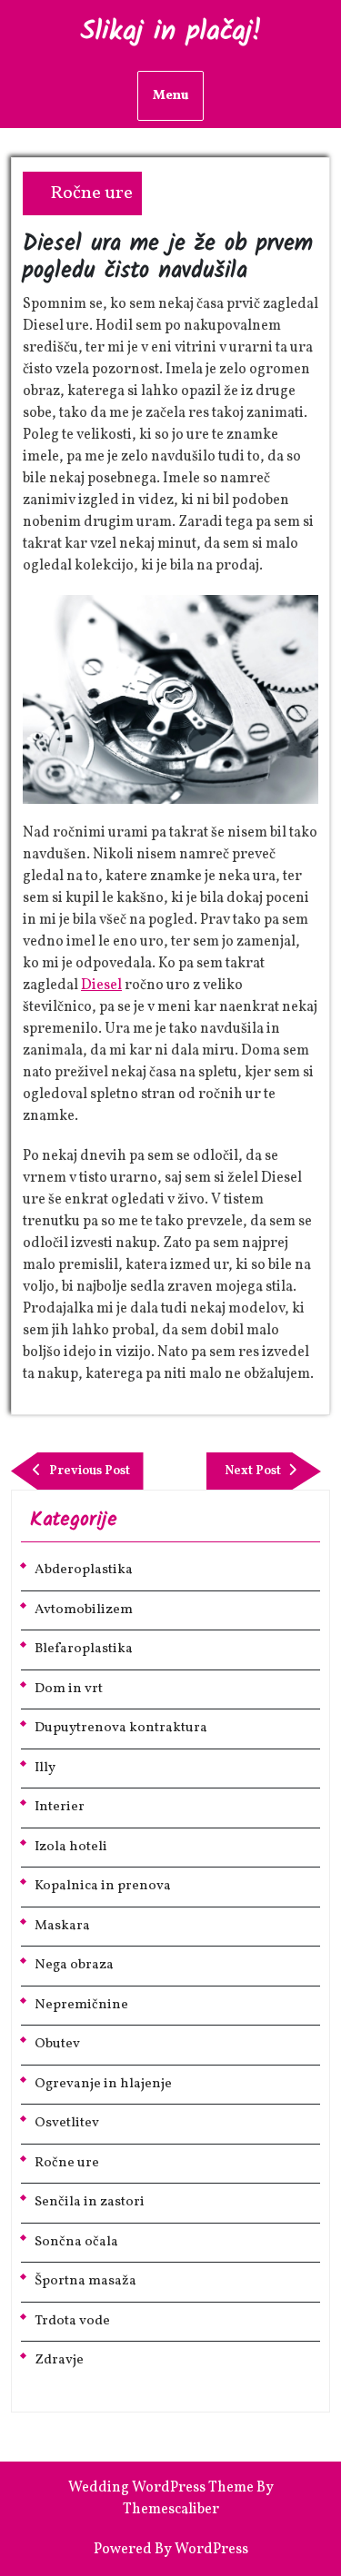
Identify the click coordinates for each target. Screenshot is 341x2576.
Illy (45, 1768)
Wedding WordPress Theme (161, 2488)
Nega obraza (74, 1965)
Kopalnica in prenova (103, 1886)
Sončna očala (76, 2242)
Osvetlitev (67, 2123)
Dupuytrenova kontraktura (121, 1728)
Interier (60, 1807)
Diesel (101, 986)
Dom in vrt (69, 1689)
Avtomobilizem (84, 1610)
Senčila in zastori (90, 2202)
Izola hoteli (71, 1847)
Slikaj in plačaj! (171, 32)
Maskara (62, 1926)
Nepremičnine (81, 2005)
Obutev (57, 2044)
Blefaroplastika (84, 1649)
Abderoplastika (84, 1570)
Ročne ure (91, 193)
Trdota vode (72, 2321)
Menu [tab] (170, 96)
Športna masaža (85, 2281)
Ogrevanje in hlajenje (103, 2084)
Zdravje (59, 2360)
